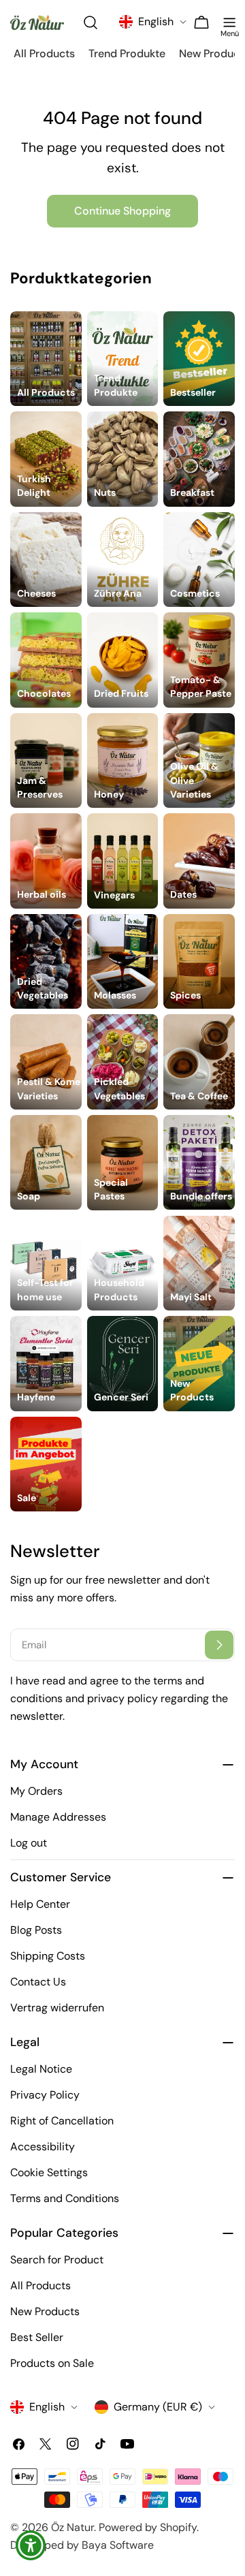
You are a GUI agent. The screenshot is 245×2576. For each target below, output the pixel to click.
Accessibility (43, 2147)
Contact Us (38, 1982)
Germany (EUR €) (158, 2407)
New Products (45, 2311)
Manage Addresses (58, 1817)
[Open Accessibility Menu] (31, 2546)
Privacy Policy (45, 2095)
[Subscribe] (219, 1645)
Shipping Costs (48, 1956)
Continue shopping (122, 211)
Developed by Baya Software (82, 2545)
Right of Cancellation (62, 2121)
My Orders (36, 1791)
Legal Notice (41, 2069)
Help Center (40, 1904)
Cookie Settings (49, 2172)
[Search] (92, 22)
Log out (29, 1843)
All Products (40, 2286)
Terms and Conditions (65, 2198)
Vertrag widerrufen (57, 2008)
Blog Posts (36, 1930)
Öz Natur (72, 2527)
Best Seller (37, 2337)
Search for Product (57, 2260)
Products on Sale (52, 2363)
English (156, 21)
